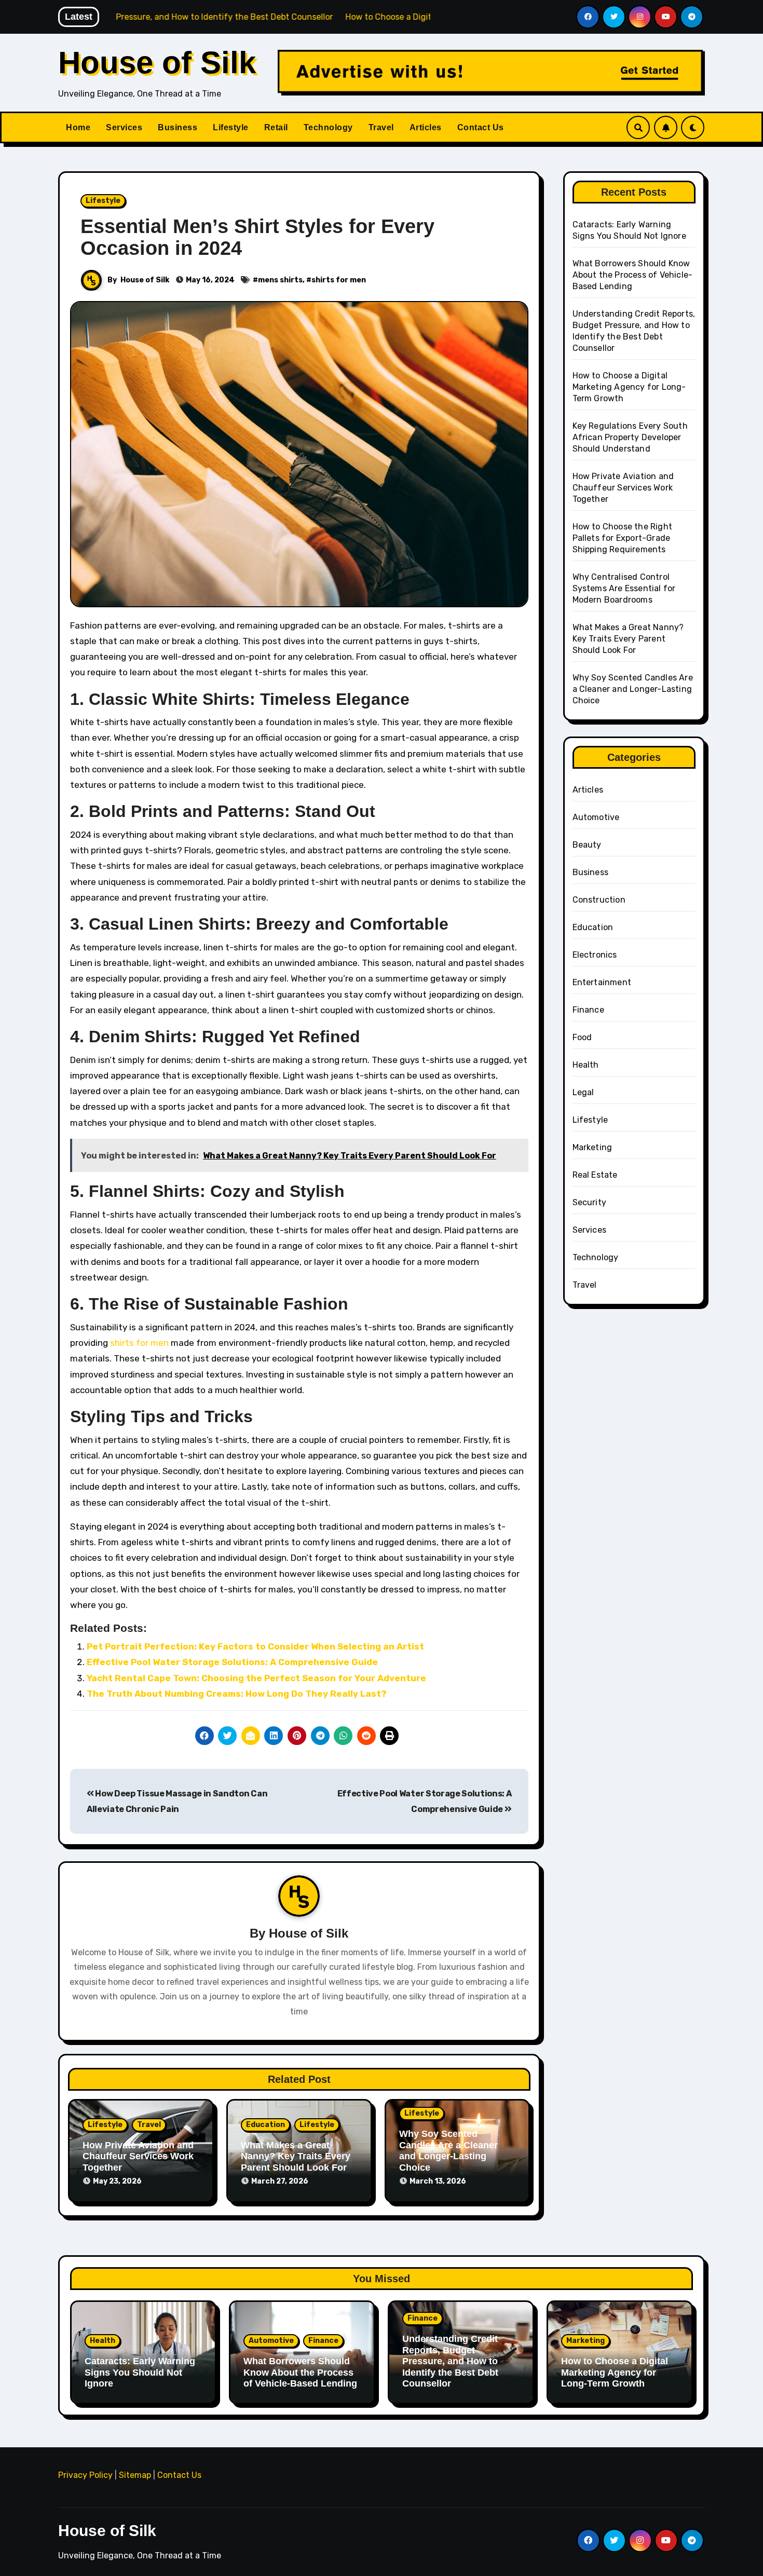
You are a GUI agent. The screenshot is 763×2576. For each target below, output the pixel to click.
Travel (381, 127)
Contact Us (481, 127)
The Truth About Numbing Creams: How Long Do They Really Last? (237, 1694)
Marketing (592, 1147)
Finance (588, 1010)
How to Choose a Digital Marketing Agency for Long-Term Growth (629, 387)
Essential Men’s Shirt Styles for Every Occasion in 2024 (257, 237)
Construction (599, 900)
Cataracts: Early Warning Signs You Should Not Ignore (140, 2372)
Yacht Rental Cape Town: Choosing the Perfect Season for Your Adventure (256, 1678)
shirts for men (339, 280)
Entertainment (602, 982)
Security (590, 1202)
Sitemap (135, 2475)
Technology (328, 127)
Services (124, 127)
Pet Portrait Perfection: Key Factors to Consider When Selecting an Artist (255, 1646)
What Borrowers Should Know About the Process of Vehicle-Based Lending (633, 275)
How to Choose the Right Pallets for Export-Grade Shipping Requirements (623, 538)
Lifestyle (231, 127)
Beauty (587, 845)
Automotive (596, 817)
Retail (276, 127)
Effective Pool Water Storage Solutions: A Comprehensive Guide (232, 1662)
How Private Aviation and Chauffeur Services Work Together (138, 2156)
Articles (426, 127)
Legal (583, 1092)
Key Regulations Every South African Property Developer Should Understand (630, 437)
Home (78, 127)
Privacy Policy (85, 2475)
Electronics (595, 955)
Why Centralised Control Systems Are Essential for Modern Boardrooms (624, 588)
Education (265, 2125)
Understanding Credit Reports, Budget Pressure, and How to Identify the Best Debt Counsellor (450, 2361)
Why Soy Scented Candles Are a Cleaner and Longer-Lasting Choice (448, 2151)
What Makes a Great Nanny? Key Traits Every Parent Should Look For (296, 2156)
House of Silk (157, 63)
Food (582, 1037)
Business (178, 127)
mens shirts (280, 280)
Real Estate (595, 1175)
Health (586, 1065)
